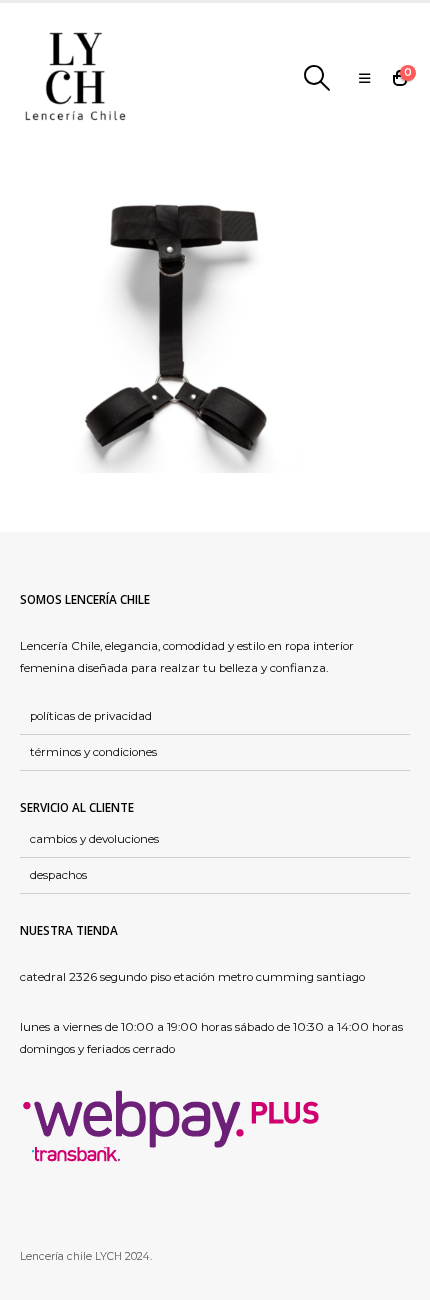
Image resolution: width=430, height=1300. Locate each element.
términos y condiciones (93, 752)
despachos (58, 875)
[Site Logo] (75, 78)
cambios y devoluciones (94, 839)
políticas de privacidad (91, 716)
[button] (316, 78)
